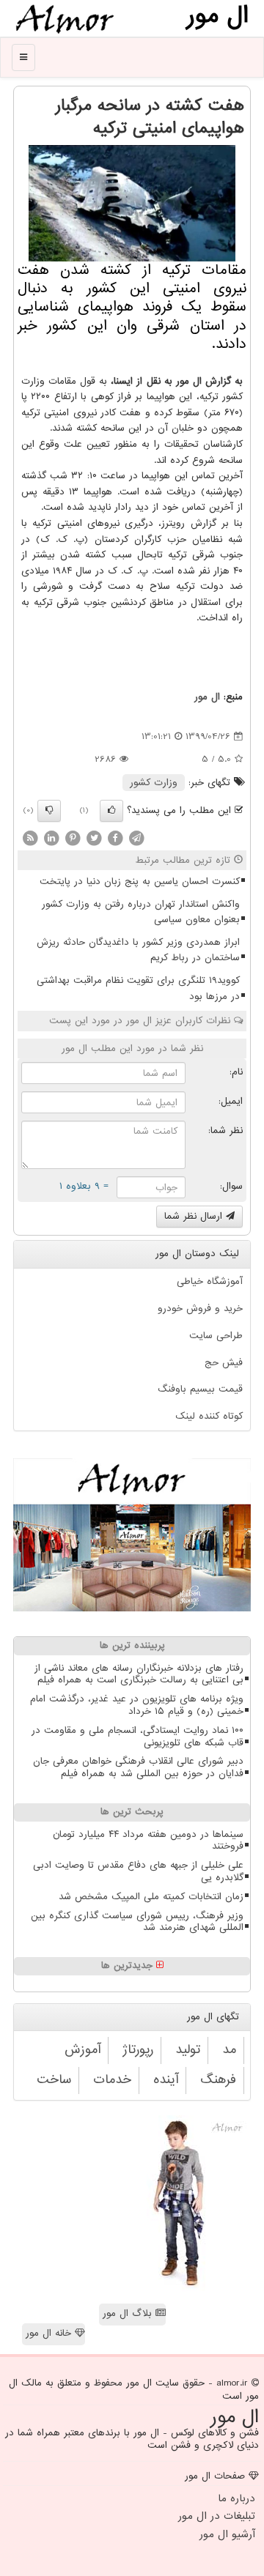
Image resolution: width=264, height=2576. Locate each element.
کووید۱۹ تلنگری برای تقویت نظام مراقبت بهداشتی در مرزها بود (138, 988)
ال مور (207, 697)
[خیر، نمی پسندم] (49, 811)
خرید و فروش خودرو (200, 1309)
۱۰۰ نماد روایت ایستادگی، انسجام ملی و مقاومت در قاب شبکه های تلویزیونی (137, 1737)
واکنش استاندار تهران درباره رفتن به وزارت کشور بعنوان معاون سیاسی (141, 912)
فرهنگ (218, 2080)
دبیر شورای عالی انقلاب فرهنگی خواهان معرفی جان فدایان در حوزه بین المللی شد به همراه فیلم (138, 1767)
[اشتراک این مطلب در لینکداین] (51, 838)
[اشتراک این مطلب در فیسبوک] (115, 838)
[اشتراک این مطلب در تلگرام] (136, 838)
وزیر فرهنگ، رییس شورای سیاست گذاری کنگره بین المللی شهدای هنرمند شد (137, 1922)
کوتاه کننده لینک (209, 1416)
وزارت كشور (154, 783)
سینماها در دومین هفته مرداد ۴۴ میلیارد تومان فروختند (148, 1841)
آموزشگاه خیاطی (210, 1281)
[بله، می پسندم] (111, 811)
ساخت (54, 2080)
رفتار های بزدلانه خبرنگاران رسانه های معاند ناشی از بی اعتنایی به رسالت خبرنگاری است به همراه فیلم (139, 1674)
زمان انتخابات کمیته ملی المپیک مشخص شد (151, 1897)
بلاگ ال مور (129, 2313)
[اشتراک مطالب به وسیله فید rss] (30, 838)
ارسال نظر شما (195, 1216)
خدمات (112, 2080)
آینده (166, 2080)
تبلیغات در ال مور (217, 2516)
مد (229, 2050)
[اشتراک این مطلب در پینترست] (73, 838)
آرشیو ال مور (227, 2534)
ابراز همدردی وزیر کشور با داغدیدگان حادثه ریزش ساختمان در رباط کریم (138, 950)
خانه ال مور (50, 2333)
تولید (188, 2050)
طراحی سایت (216, 1336)
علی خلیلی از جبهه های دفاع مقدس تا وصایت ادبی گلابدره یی (138, 1871)
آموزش (82, 2050)
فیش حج (224, 1363)
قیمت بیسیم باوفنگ (200, 1389)
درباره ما (236, 2498)
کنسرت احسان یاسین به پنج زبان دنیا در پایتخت (140, 881)
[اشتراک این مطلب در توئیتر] (94, 838)
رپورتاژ (138, 2050)
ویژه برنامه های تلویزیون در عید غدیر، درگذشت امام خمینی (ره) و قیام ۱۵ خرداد (137, 1705)
